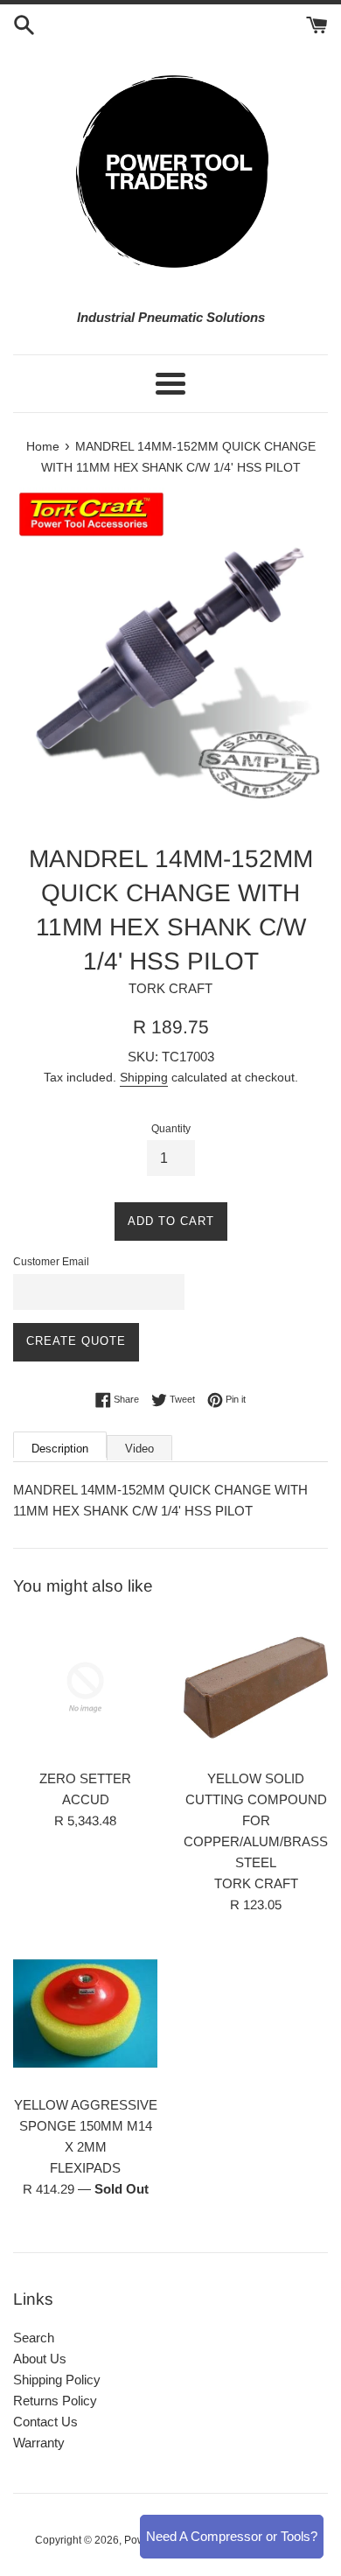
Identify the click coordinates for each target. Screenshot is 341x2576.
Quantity (171, 1129)
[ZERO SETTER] (85, 1687)
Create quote (76, 1341)
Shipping (144, 1077)
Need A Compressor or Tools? (232, 2536)
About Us (40, 2359)
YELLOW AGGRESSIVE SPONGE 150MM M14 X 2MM (86, 2126)
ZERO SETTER (85, 1778)
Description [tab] (60, 1449)
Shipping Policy (57, 2380)
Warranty (39, 2443)
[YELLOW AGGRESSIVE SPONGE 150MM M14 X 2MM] (85, 2014)
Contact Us (45, 2422)
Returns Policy (55, 2401)
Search (34, 2338)
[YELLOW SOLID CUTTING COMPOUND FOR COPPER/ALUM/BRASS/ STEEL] (256, 1687)
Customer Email (51, 1262)
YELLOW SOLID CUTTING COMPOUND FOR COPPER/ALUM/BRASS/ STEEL (257, 1820)
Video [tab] (139, 1449)
